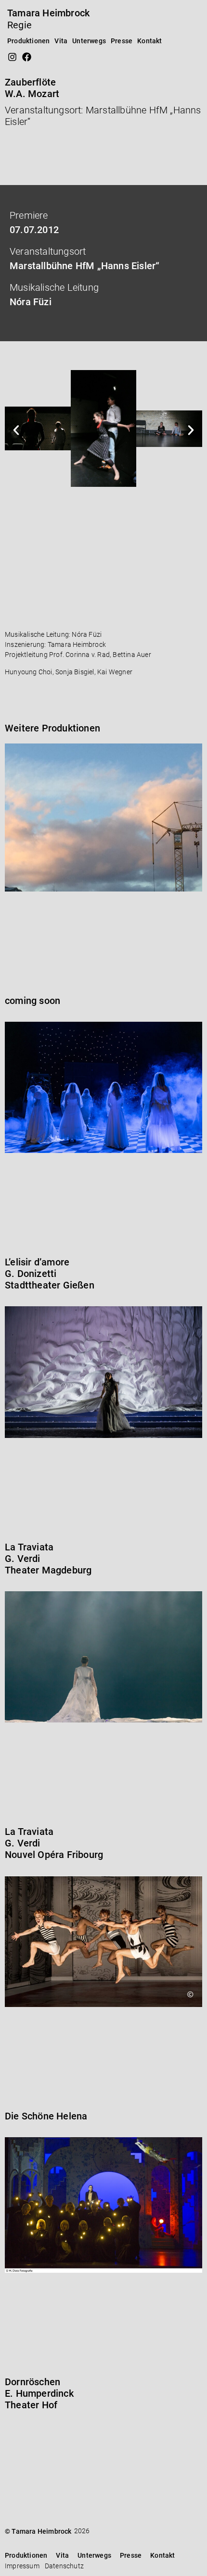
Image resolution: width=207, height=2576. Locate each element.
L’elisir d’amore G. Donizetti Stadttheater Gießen (50, 1274)
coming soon (32, 1001)
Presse (122, 41)
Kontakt (149, 41)
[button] (16, 430)
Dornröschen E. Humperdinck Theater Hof (39, 2393)
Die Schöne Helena (46, 2116)
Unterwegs (89, 41)
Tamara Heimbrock (48, 13)
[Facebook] (26, 57)
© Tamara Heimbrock (38, 2531)
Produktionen (28, 41)
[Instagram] (12, 57)
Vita (61, 41)
